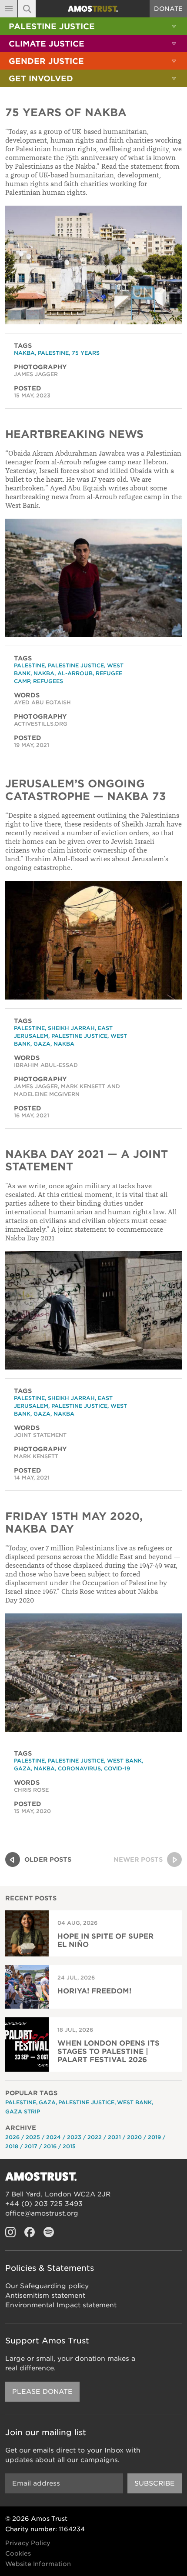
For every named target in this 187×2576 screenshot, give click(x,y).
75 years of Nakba (66, 112)
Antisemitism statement (45, 2296)
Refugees (48, 681)
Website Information (38, 2564)
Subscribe (155, 2483)
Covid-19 (117, 1768)
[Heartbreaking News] (93, 578)
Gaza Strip (23, 2111)
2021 (114, 2137)
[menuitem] (93, 26)
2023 (74, 2137)
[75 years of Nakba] (93, 265)
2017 (31, 2146)
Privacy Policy (28, 2543)
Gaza (42, 1044)
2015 (69, 2146)
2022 (95, 2137)
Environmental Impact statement (61, 2305)
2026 (12, 2137)
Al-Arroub (75, 673)
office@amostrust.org (42, 2213)
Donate (168, 9)
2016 (50, 2146)
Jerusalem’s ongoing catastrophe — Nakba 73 (86, 790)
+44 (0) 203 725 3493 (44, 2204)
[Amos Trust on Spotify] (49, 2232)
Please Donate (42, 2392)
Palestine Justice (52, 26)
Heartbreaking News (74, 434)
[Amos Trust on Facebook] (30, 2232)
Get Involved (41, 78)
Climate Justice (47, 44)
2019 (154, 2137)
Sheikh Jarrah (71, 1028)
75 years (86, 353)
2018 (12, 2146)
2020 (134, 2137)
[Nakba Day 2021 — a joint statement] (93, 1311)
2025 (33, 2137)
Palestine (53, 353)
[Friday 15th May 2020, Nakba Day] (93, 1673)
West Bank (124, 1761)
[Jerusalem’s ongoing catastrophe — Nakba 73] (93, 940)
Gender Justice (46, 61)
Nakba (24, 353)
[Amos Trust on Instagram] (10, 2232)
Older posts (48, 1860)
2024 (53, 2137)
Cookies (18, 2553)
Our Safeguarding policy (47, 2286)
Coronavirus (79, 1768)
